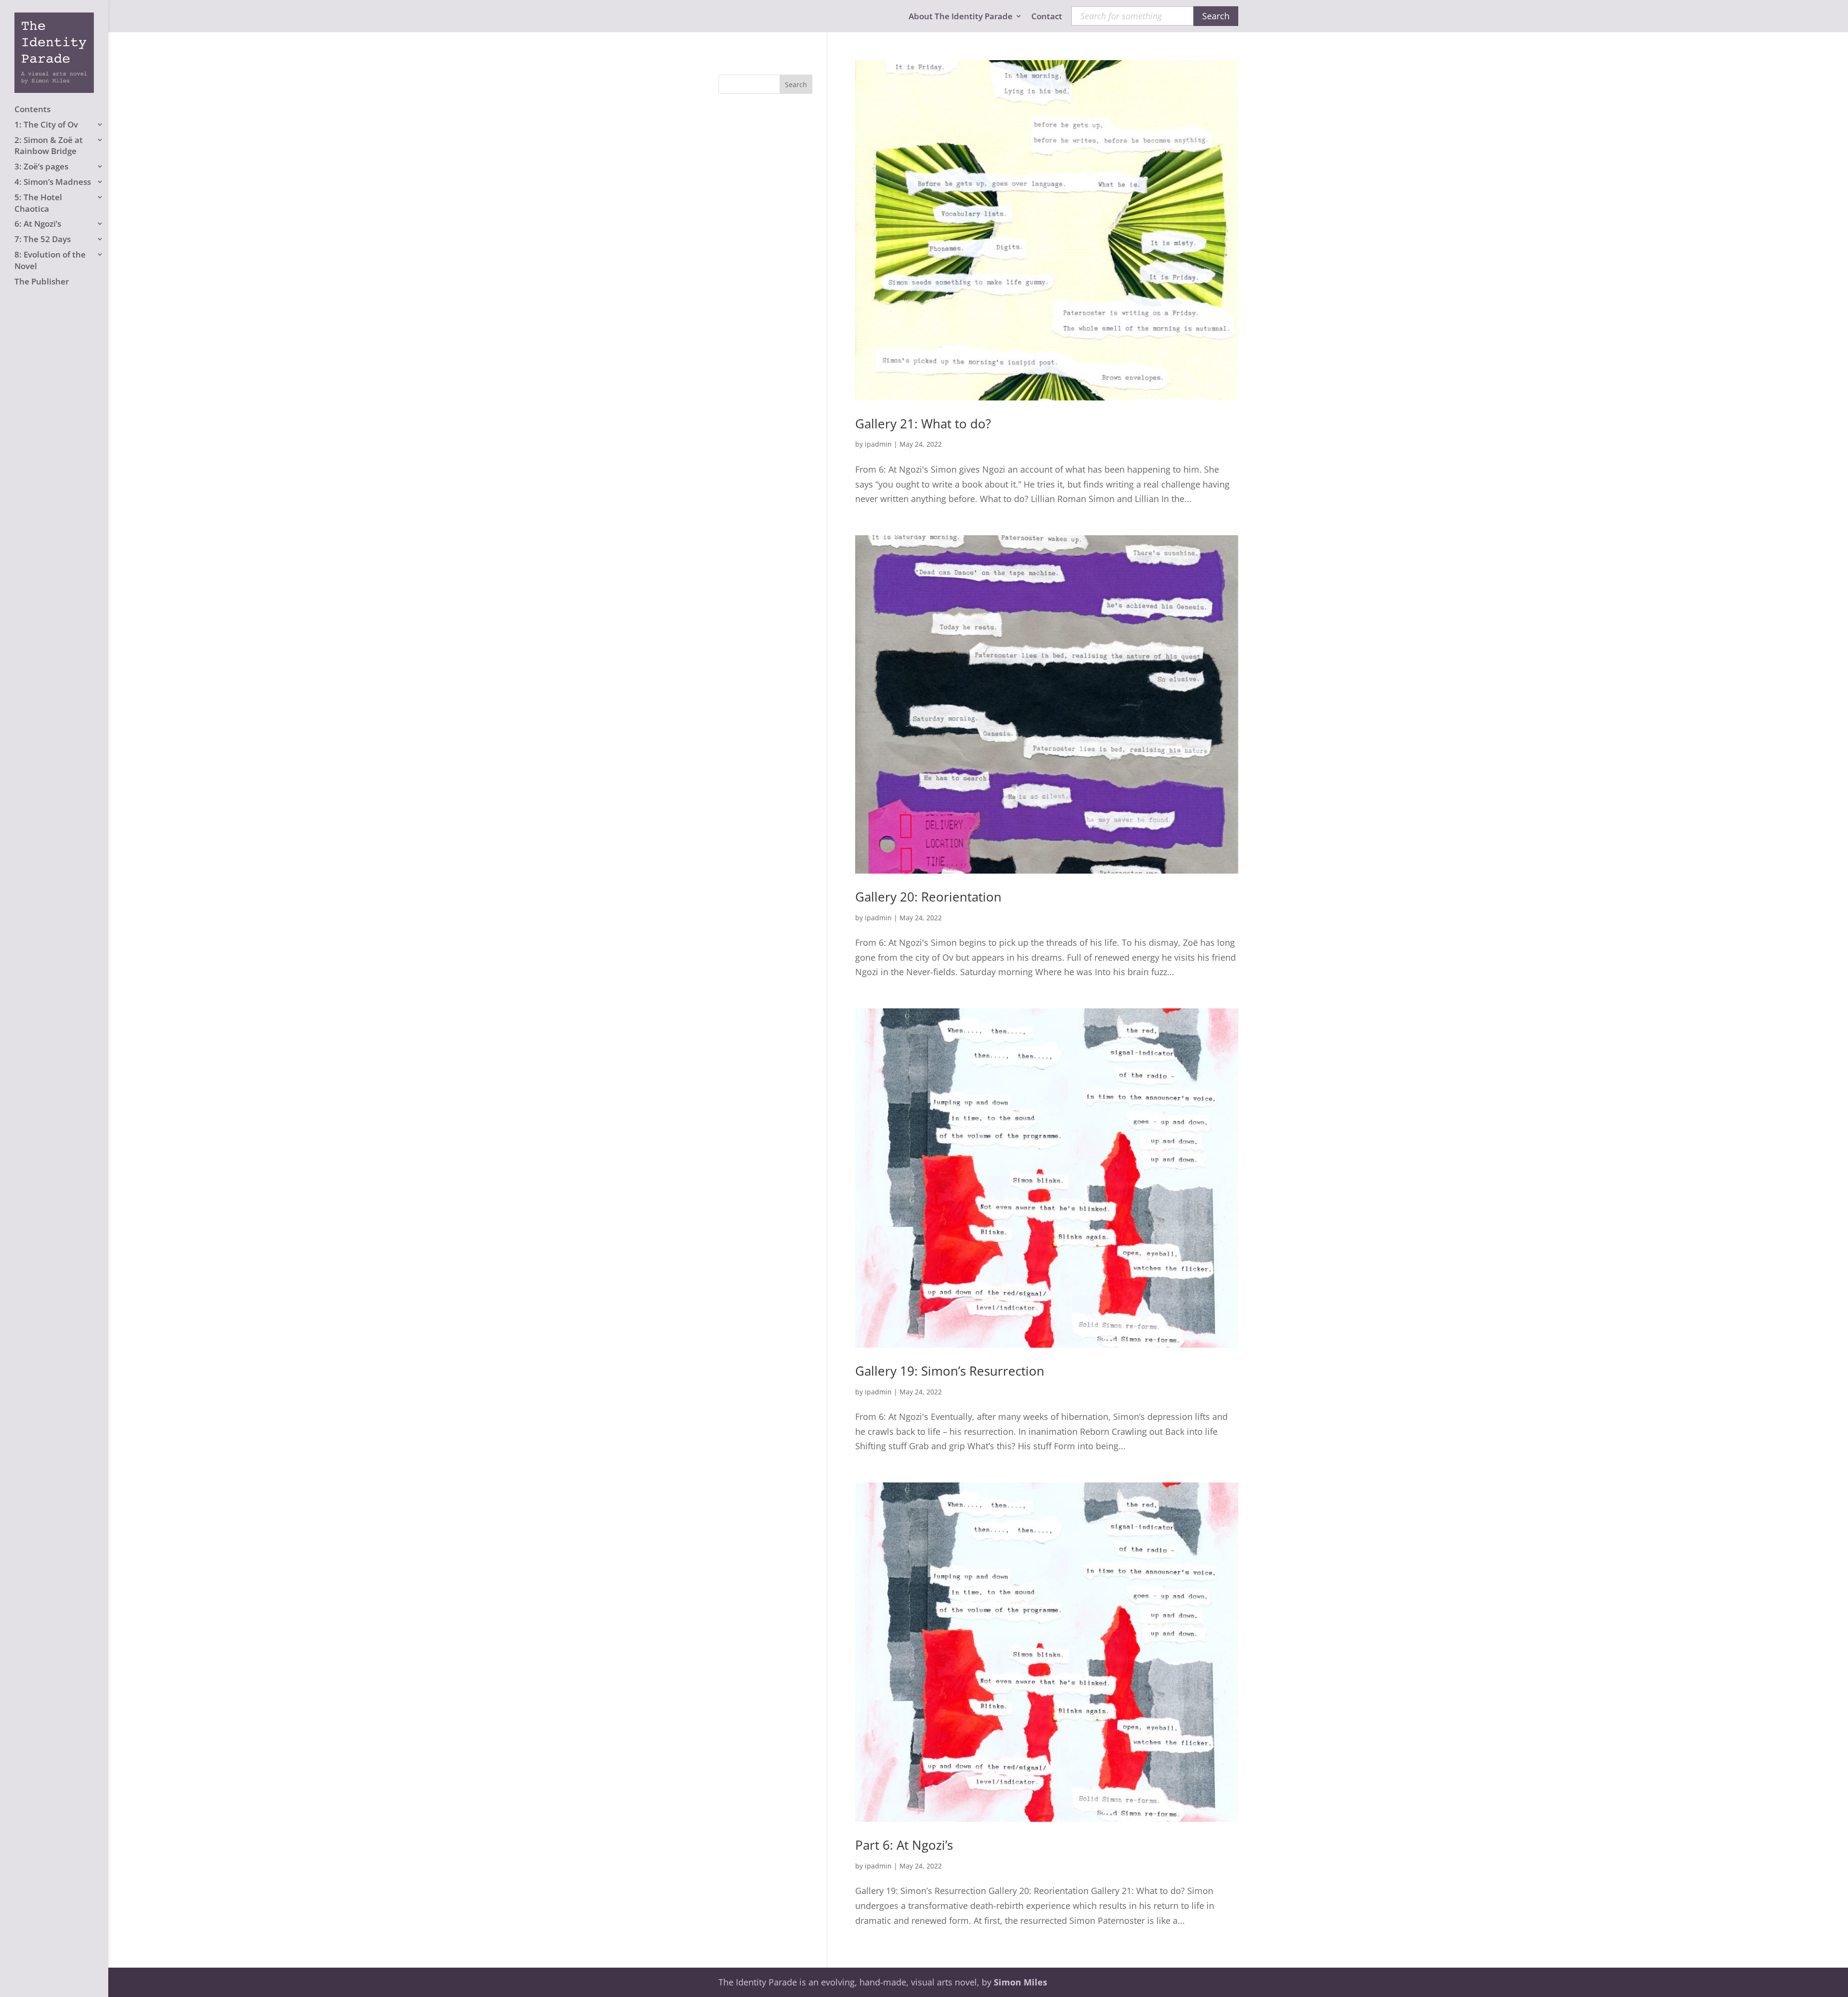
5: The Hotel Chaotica (38, 203)
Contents (32, 109)
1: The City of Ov (46, 124)
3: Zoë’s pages (41, 166)
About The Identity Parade (961, 17)
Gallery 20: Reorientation (928, 897)
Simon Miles (1020, 1982)
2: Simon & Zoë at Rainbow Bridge (49, 146)
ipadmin (878, 444)
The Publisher (42, 281)
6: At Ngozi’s (38, 224)
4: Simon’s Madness (53, 182)
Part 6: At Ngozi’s (904, 1845)
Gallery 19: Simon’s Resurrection (950, 1371)
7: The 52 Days (43, 239)
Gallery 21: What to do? (923, 424)
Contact (1047, 17)
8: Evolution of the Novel (50, 260)
